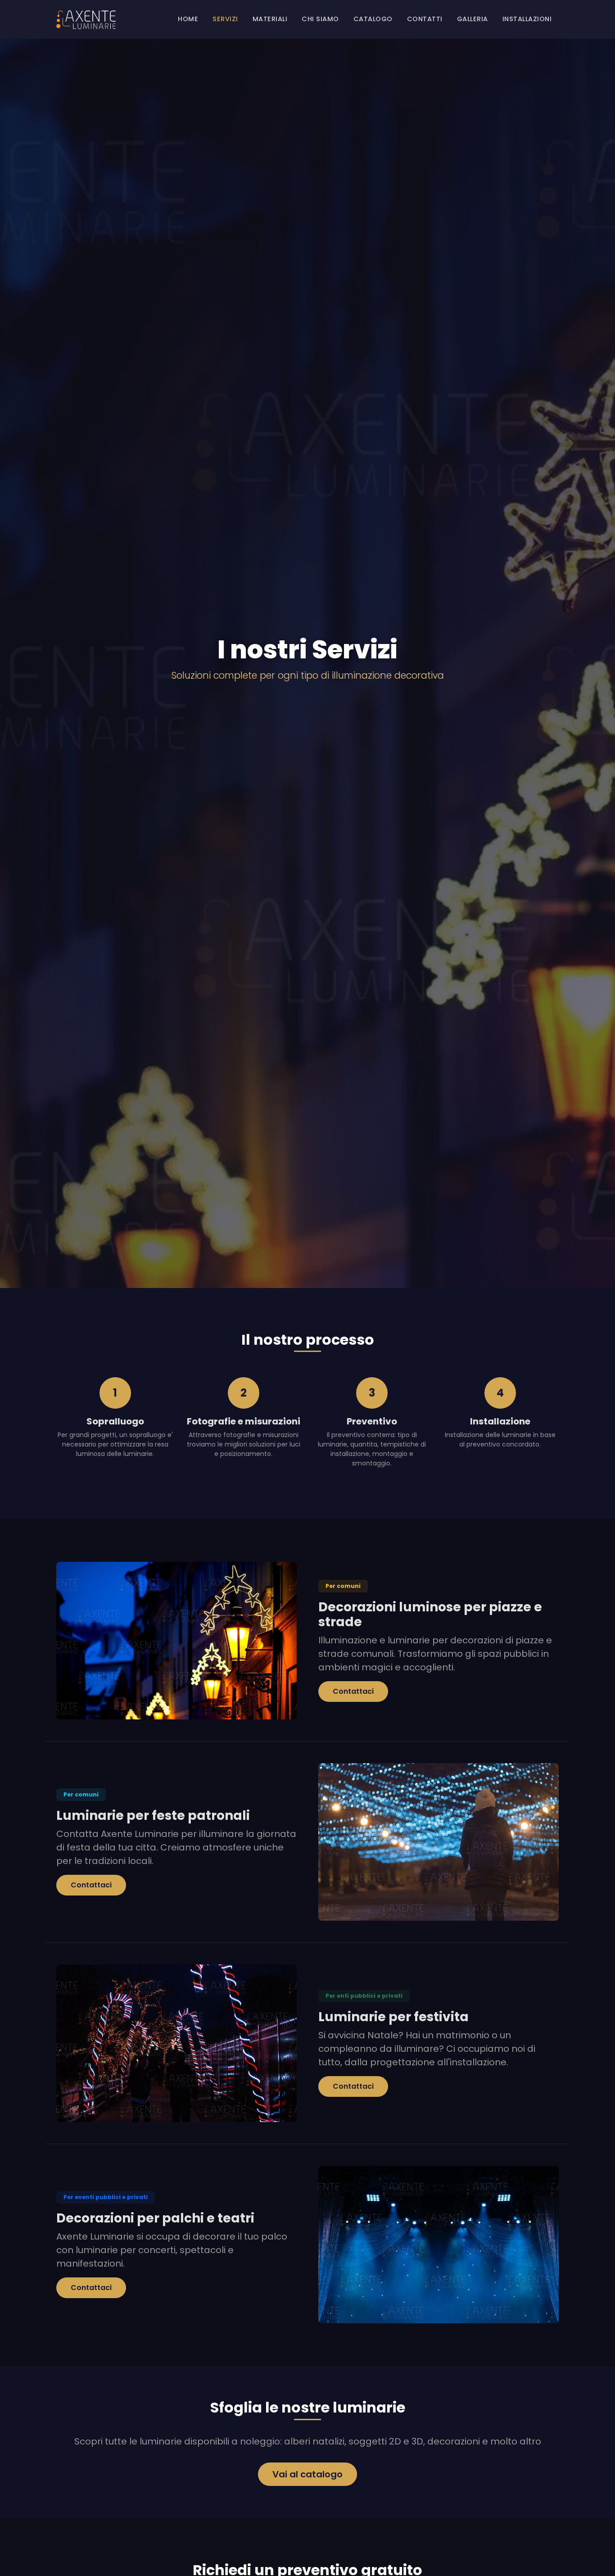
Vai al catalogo (307, 2474)
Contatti (425, 19)
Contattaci (353, 1691)
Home (188, 19)
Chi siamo (320, 19)
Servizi (225, 19)
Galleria (473, 19)
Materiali (270, 19)
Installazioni (527, 19)
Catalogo (373, 19)
